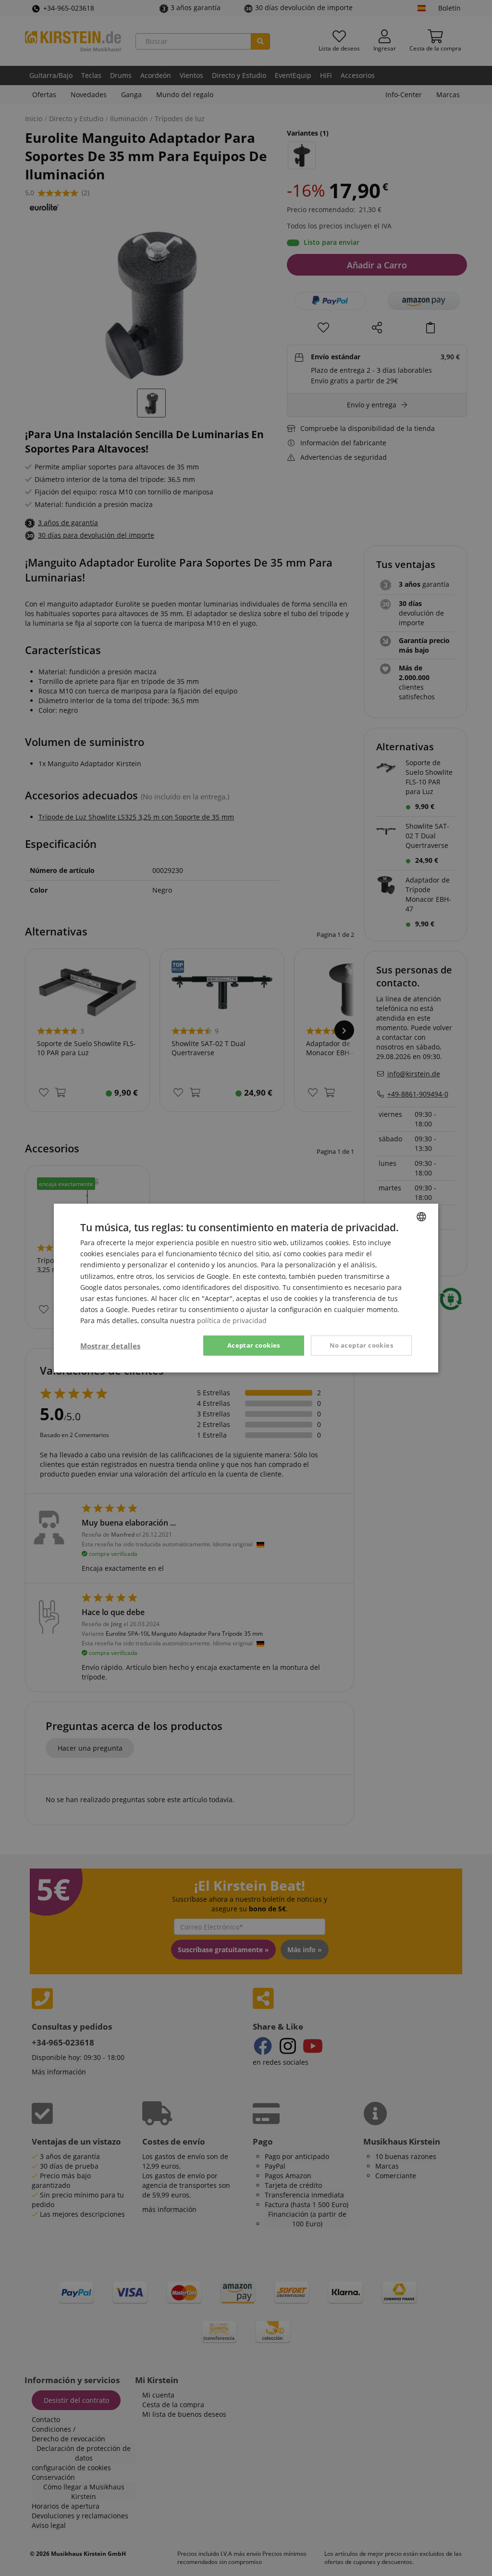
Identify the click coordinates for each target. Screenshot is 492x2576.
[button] (110, 1346)
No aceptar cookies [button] (361, 1345)
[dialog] (246, 1288)
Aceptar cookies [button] (254, 1345)
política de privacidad (232, 1320)
